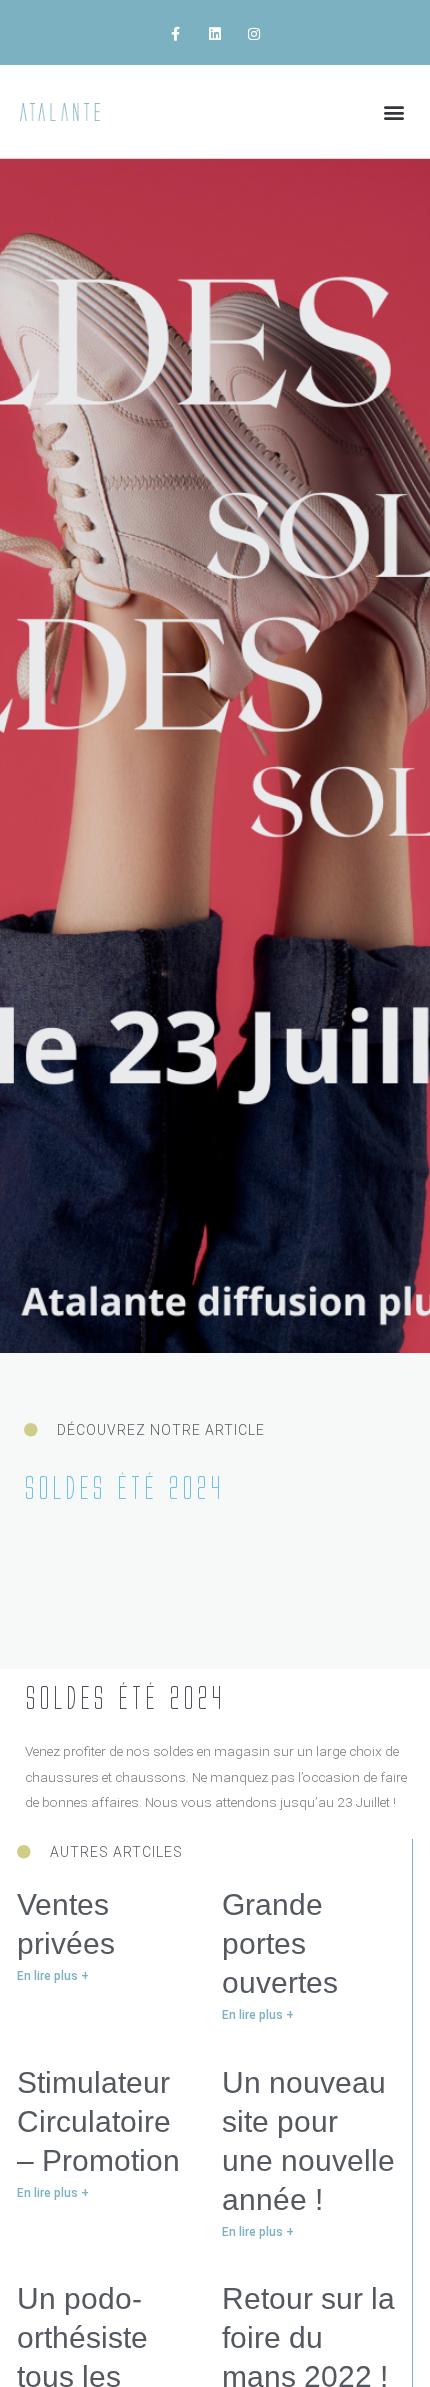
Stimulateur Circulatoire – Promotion (98, 2121)
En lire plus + (53, 1976)
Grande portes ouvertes (280, 1943)
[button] (393, 111)
